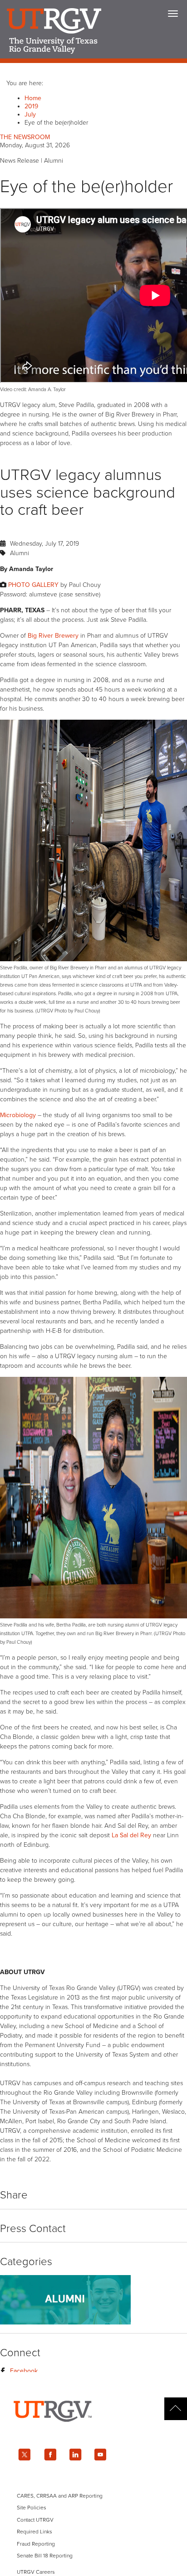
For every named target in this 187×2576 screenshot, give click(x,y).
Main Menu (173, 14)
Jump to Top (176, 2409)
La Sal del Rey (131, 1835)
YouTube (101, 2455)
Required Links (34, 2532)
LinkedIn (75, 2455)
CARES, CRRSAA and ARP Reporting (60, 2496)
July (30, 114)
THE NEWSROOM (25, 137)
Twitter (25, 2455)
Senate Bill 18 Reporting (45, 2556)
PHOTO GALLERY (33, 585)
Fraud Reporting (36, 2544)
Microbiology (18, 1115)
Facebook (24, 2371)
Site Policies (32, 2508)
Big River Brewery (53, 636)
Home (33, 98)
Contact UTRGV (35, 2520)
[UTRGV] (93, 2430)
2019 (31, 106)
